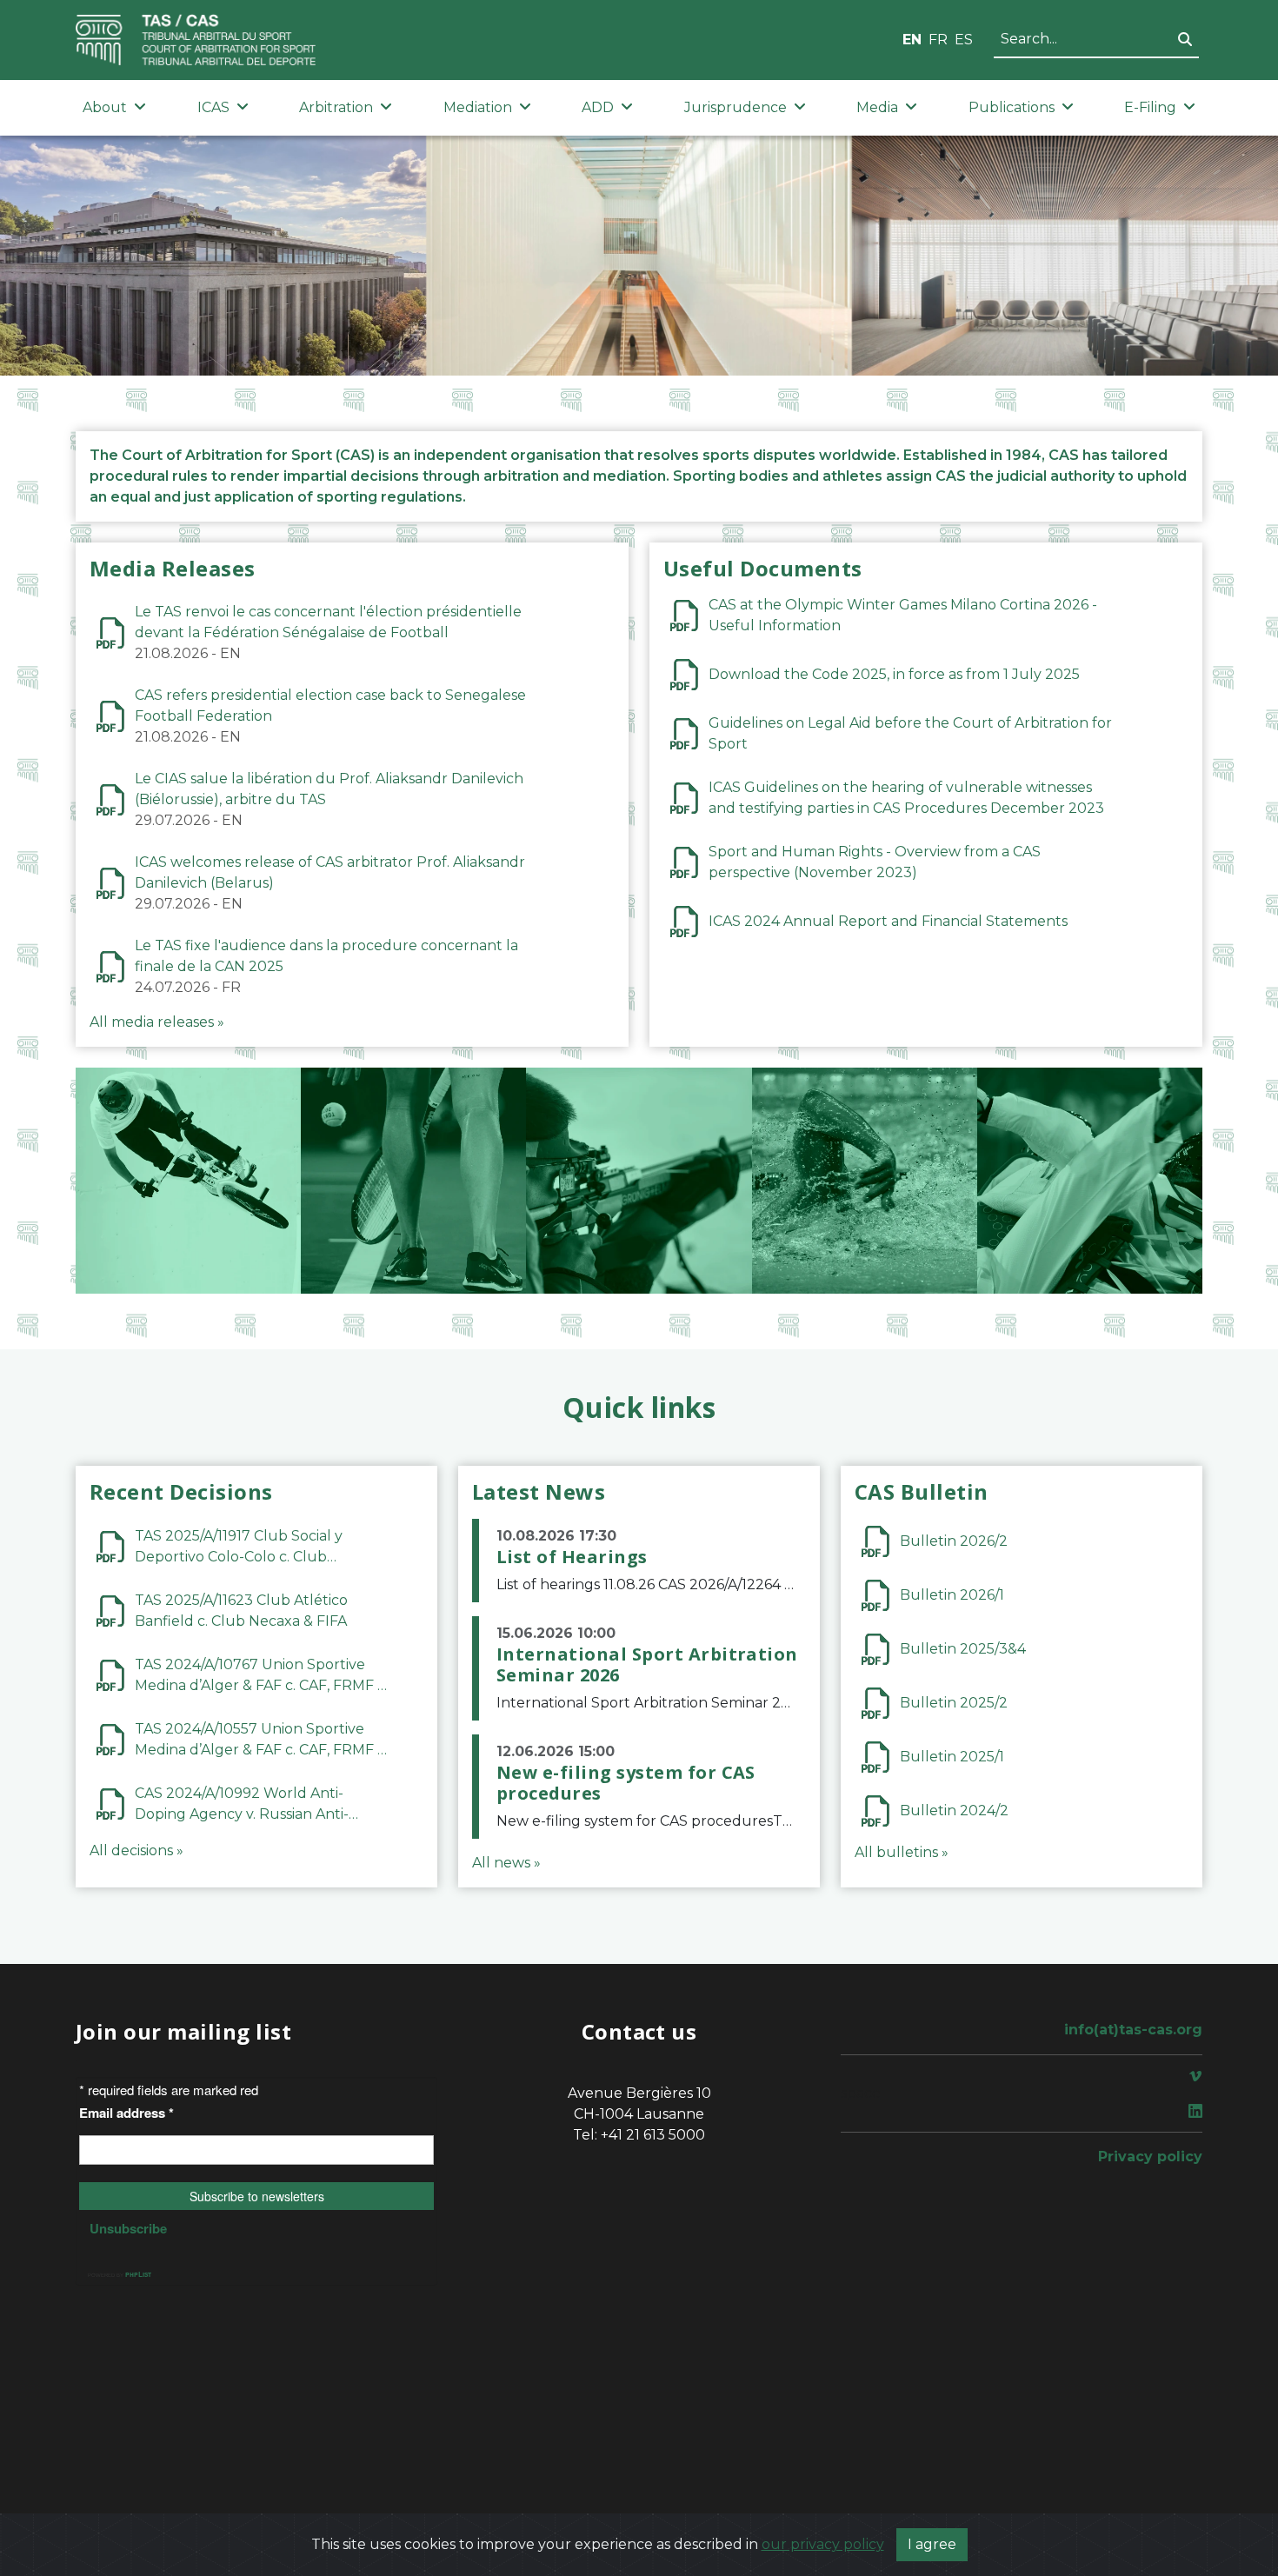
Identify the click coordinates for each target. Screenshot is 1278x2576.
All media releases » (157, 1022)
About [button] (105, 107)
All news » (506, 1863)
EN (912, 40)
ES (964, 40)
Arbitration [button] (336, 107)
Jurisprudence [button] (736, 107)
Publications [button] (1012, 107)
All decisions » (136, 1850)
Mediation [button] (478, 107)
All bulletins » (902, 1852)
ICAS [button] (213, 107)
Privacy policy (1150, 2157)
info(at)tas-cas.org (1133, 2030)
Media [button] (877, 107)
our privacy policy (823, 2544)
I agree (932, 2544)
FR (938, 40)
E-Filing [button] (1150, 107)
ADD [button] (598, 107)
